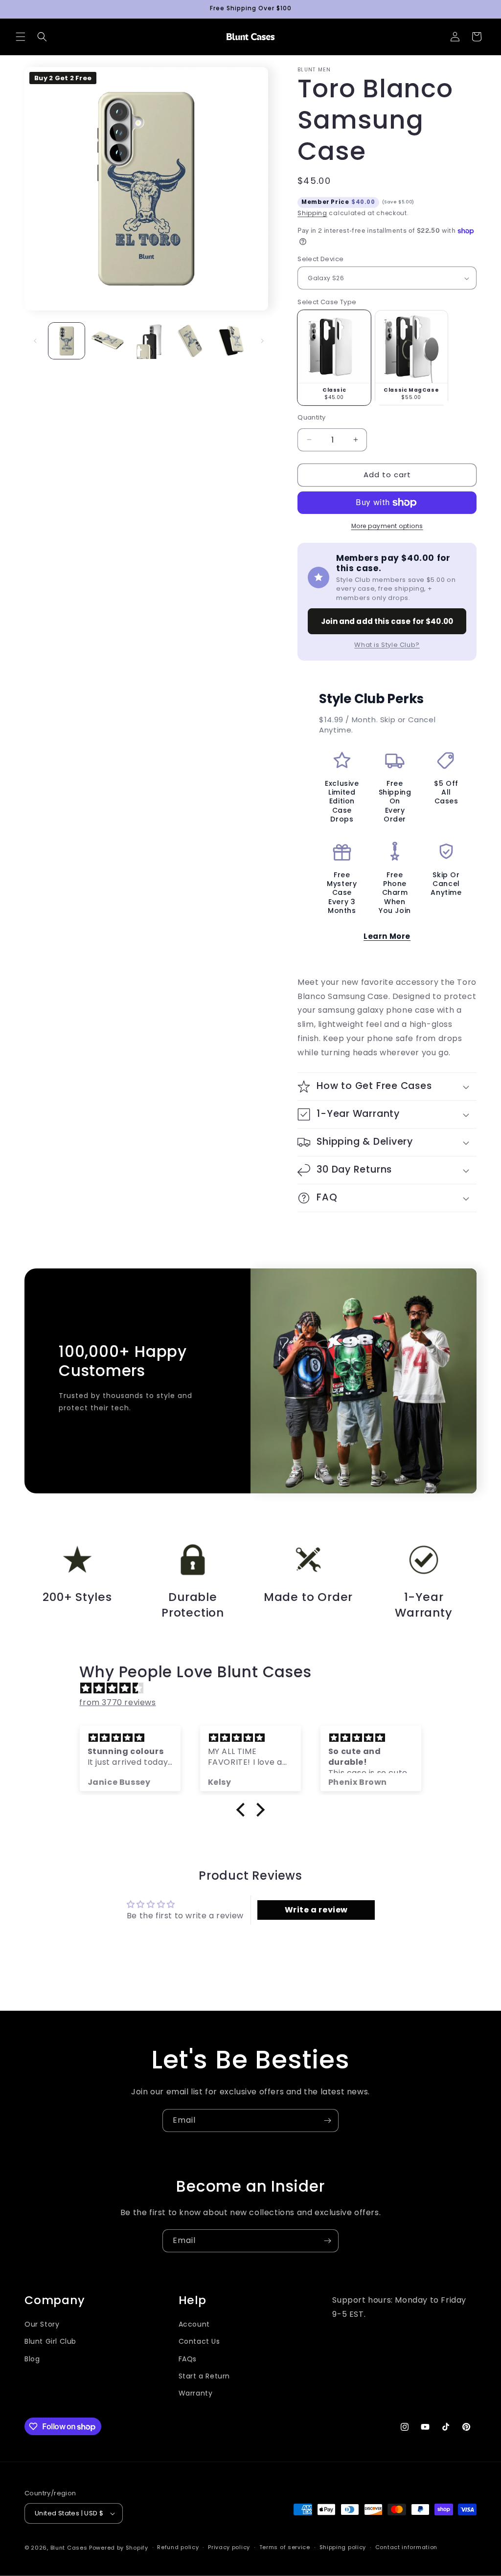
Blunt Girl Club (50, 2341)
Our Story (42, 2324)
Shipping (312, 213)
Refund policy (178, 2547)
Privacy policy (229, 2547)
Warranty (196, 2393)
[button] (21, 37)
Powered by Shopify (119, 2548)
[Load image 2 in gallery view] (108, 341)
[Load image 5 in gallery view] (231, 341)
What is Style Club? (387, 645)
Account (194, 2324)
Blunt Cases (69, 2548)
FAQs (188, 2359)
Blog (32, 2359)
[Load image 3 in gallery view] (149, 341)
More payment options (387, 526)
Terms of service (285, 2547)
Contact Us (199, 2341)
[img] (255, 1688)
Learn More (387, 936)
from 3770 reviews (117, 1702)
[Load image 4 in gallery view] (190, 341)
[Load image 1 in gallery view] (67, 341)
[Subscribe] (327, 2121)
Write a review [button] (316, 1910)
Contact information (406, 2547)
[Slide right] (262, 341)
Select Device (320, 259)
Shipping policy (343, 2547)
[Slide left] (35, 341)
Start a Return (204, 2376)
